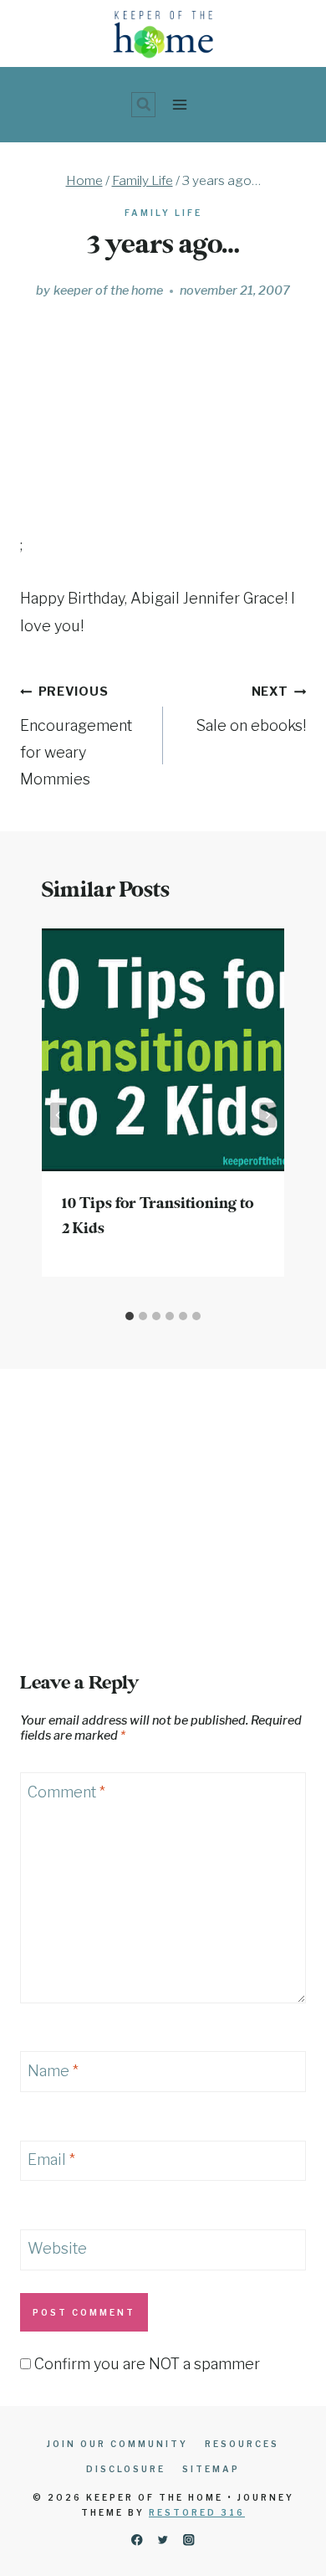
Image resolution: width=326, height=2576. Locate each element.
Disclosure (126, 2469)
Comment (66, 1792)
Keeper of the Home (108, 291)
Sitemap (211, 2469)
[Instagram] (189, 2540)
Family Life (163, 213)
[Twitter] (163, 2540)
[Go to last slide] (59, 1115)
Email (51, 2160)
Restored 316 (197, 2512)
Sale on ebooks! (251, 709)
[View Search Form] (144, 105)
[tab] (130, 1316)
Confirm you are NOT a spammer (145, 2364)
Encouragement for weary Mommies (76, 736)
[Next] (267, 1115)
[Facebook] (137, 2540)
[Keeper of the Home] (163, 34)
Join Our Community (117, 2444)
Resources (242, 2444)
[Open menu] (179, 104)
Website (57, 2249)
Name (53, 2071)
